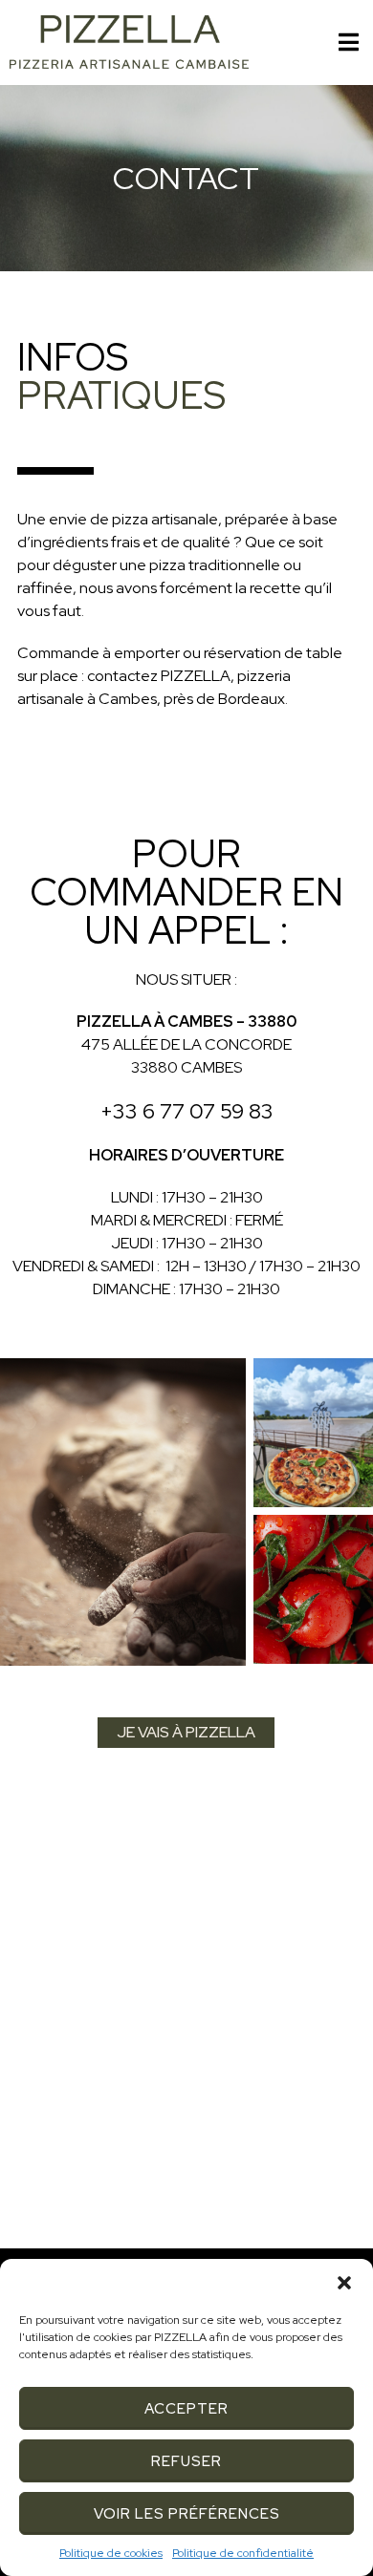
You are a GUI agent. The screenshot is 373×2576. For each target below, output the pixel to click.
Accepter (186, 2409)
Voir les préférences (187, 2514)
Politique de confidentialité (243, 2553)
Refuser (186, 2461)
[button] (344, 2283)
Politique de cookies (111, 2553)
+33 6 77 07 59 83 (187, 1111)
